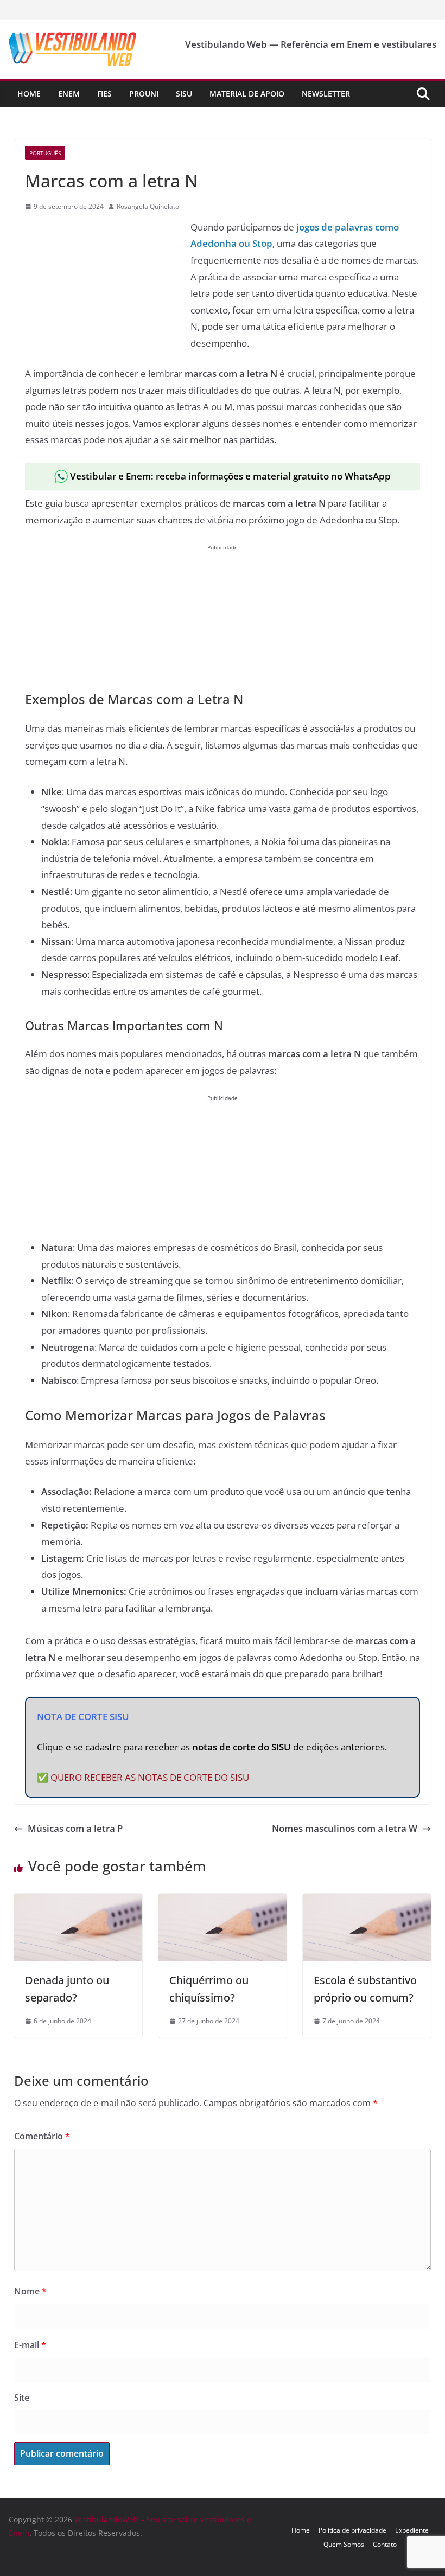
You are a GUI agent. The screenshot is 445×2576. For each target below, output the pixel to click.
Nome (30, 2291)
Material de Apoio (247, 94)
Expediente (412, 2530)
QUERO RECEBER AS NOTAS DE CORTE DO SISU (150, 1777)
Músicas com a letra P (75, 1828)
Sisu (184, 94)
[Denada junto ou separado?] (78, 1901)
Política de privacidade (352, 2530)
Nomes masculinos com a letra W (345, 1828)
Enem (69, 94)
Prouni (144, 94)
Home (29, 94)
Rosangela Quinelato (148, 206)
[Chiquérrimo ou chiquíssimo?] (223, 1901)
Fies (104, 94)
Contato (385, 2544)
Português (45, 153)
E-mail (30, 2345)
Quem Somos (344, 2544)
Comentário (42, 2136)
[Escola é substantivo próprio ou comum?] (367, 1901)
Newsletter (326, 94)
